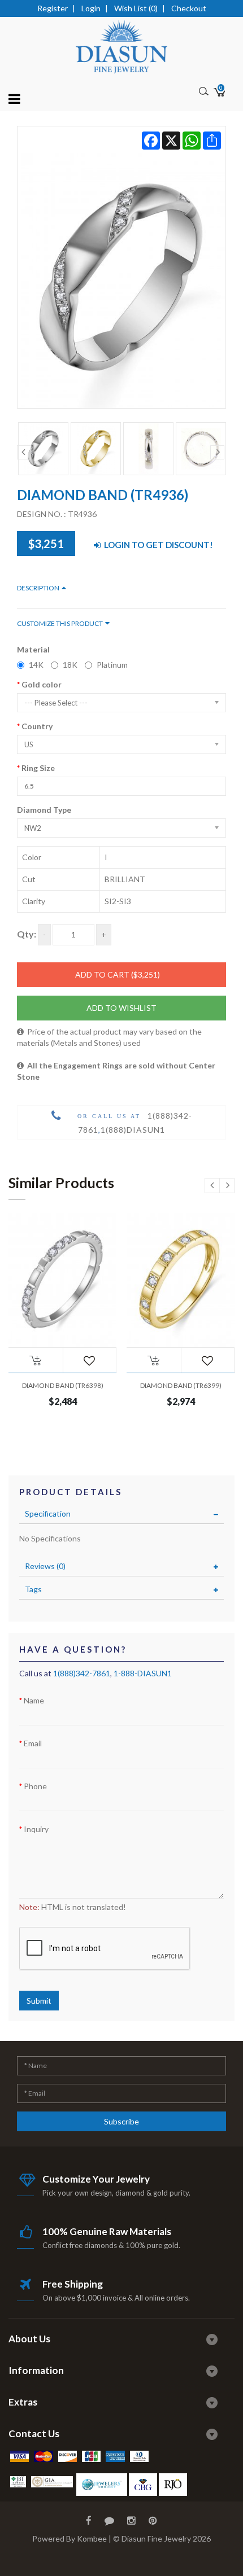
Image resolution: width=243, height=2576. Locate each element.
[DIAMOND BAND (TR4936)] (121, 267)
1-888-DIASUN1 (143, 1673)
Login (91, 8)
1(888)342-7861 (82, 1673)
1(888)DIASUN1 (133, 1130)
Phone (35, 1786)
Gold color (42, 684)
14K (36, 665)
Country (37, 726)
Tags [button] (33, 1589)
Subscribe (121, 2121)
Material (33, 649)
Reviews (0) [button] (45, 1566)
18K (70, 665)
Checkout (189, 8)
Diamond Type (44, 810)
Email (33, 1743)
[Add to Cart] (36, 1360)
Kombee (92, 2538)
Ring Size (38, 768)
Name (34, 1700)
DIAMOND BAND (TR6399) (181, 1385)
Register (53, 8)
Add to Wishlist (121, 1008)
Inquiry (36, 1829)
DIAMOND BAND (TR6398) (63, 1385)
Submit (39, 2001)
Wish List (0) (136, 8)
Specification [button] (48, 1513)
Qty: (27, 934)
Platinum (112, 665)
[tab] (121, 1514)
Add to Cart (118, 974)
